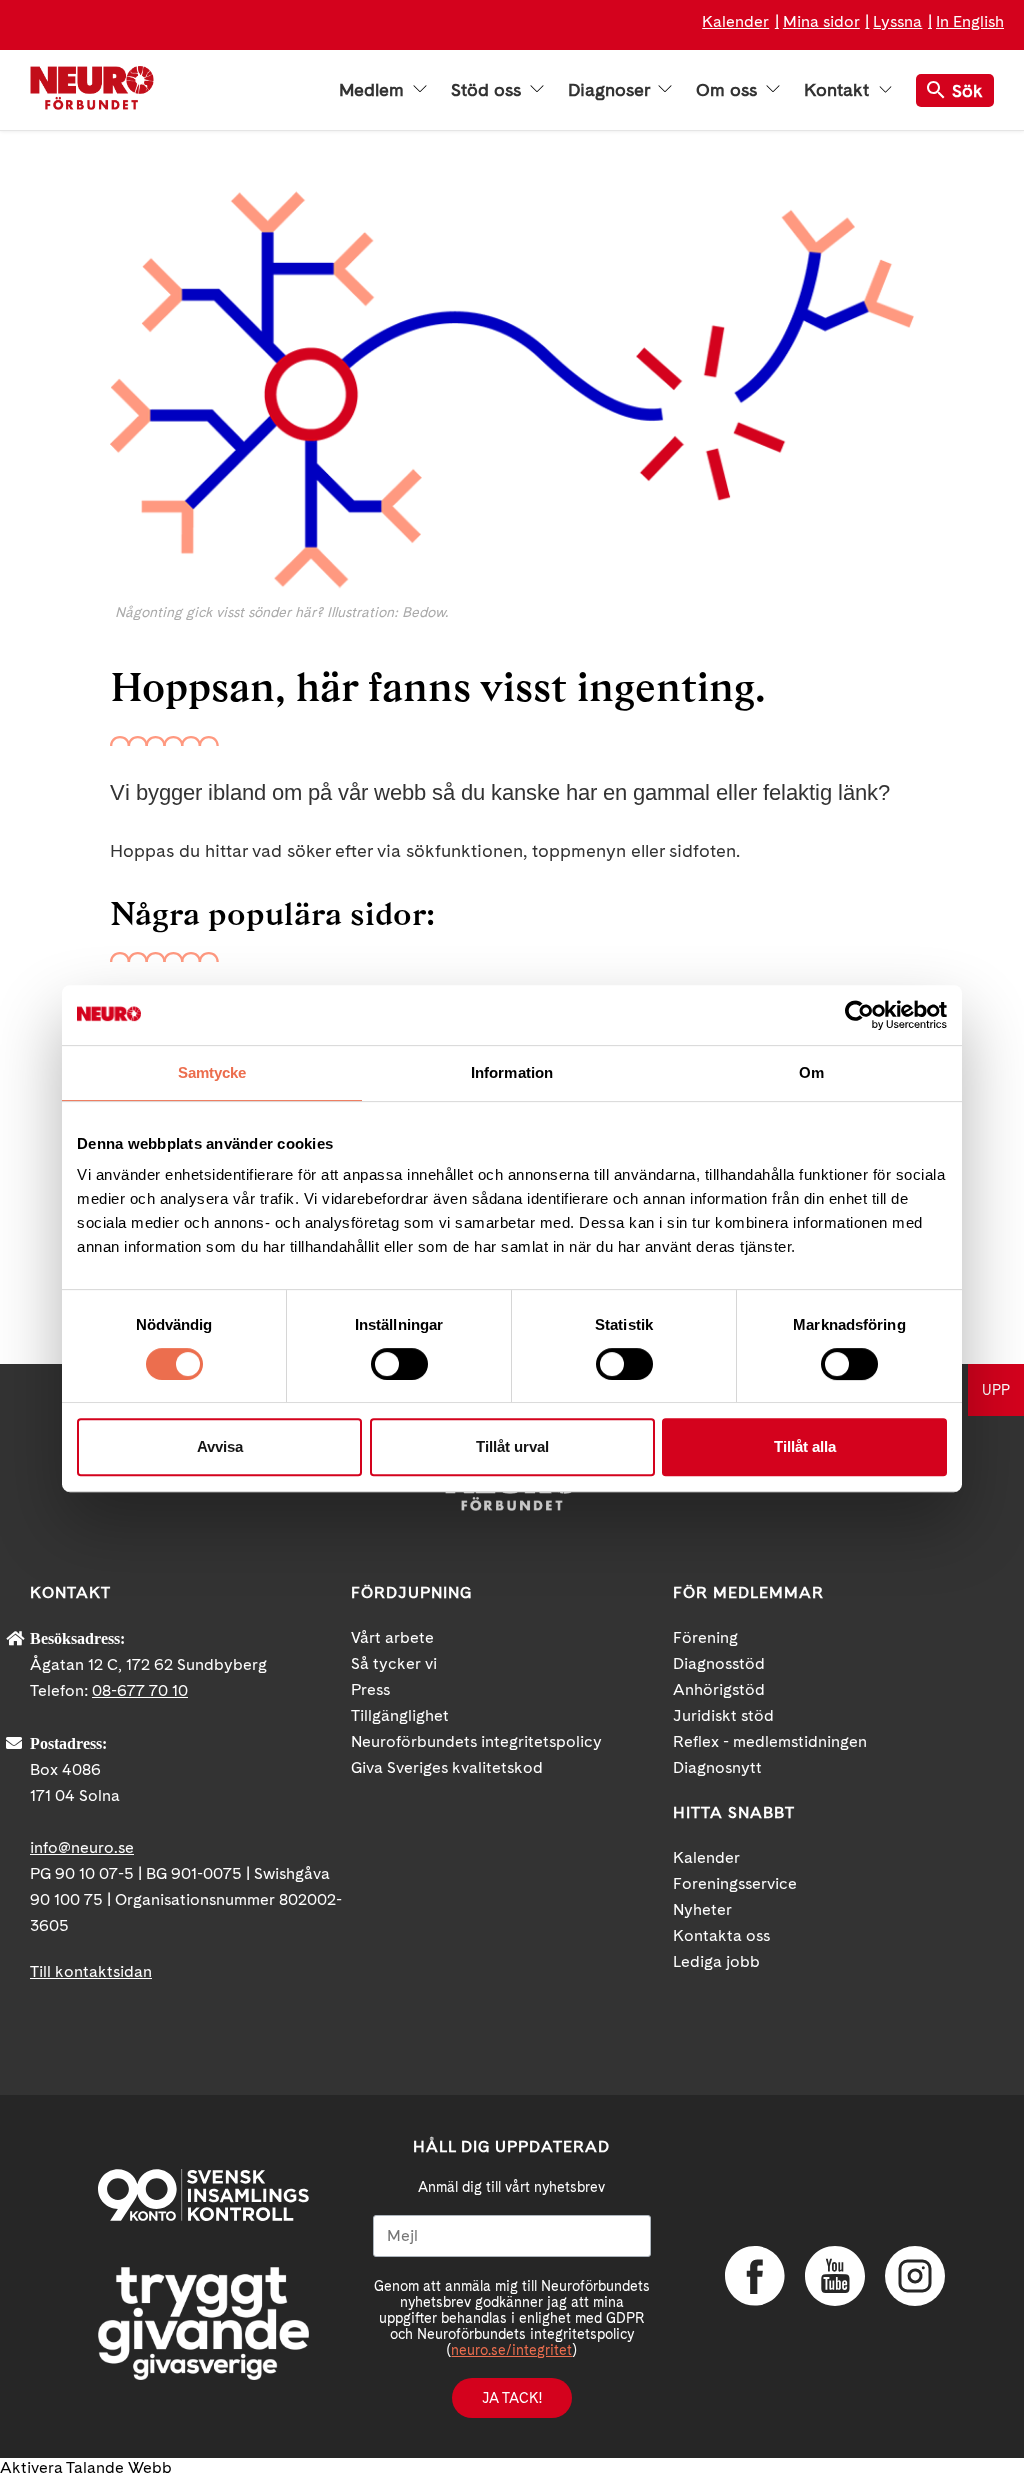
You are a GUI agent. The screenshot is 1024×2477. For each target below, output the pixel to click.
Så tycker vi (394, 1663)
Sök (967, 90)
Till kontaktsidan (91, 1971)
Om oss (729, 90)
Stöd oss (488, 90)
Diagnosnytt (717, 1767)
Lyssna (897, 21)
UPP (996, 1390)
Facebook (755, 2276)
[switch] (399, 1364)
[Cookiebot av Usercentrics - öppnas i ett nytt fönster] (859, 1015)
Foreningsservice (735, 1883)
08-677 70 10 (140, 1690)
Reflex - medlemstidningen (770, 1741)
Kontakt (839, 90)
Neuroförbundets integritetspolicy (476, 1741)
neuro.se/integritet (511, 2350)
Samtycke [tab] (212, 1072)
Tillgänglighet (400, 1715)
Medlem (374, 90)
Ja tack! (512, 2398)
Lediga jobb (716, 1961)
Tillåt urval (512, 1446)
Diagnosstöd (719, 1663)
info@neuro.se (82, 1847)
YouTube (835, 2276)
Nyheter (702, 1909)
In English (970, 21)
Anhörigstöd (719, 1689)
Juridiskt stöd (723, 1715)
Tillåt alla (805, 1446)
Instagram (915, 2276)
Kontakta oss (721, 1935)
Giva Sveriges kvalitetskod (447, 1767)
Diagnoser (611, 90)
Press (370, 1689)
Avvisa (220, 1446)
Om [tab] (811, 1072)
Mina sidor (821, 21)
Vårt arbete (392, 1637)
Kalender (735, 21)
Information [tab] (512, 1072)
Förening (705, 1637)
